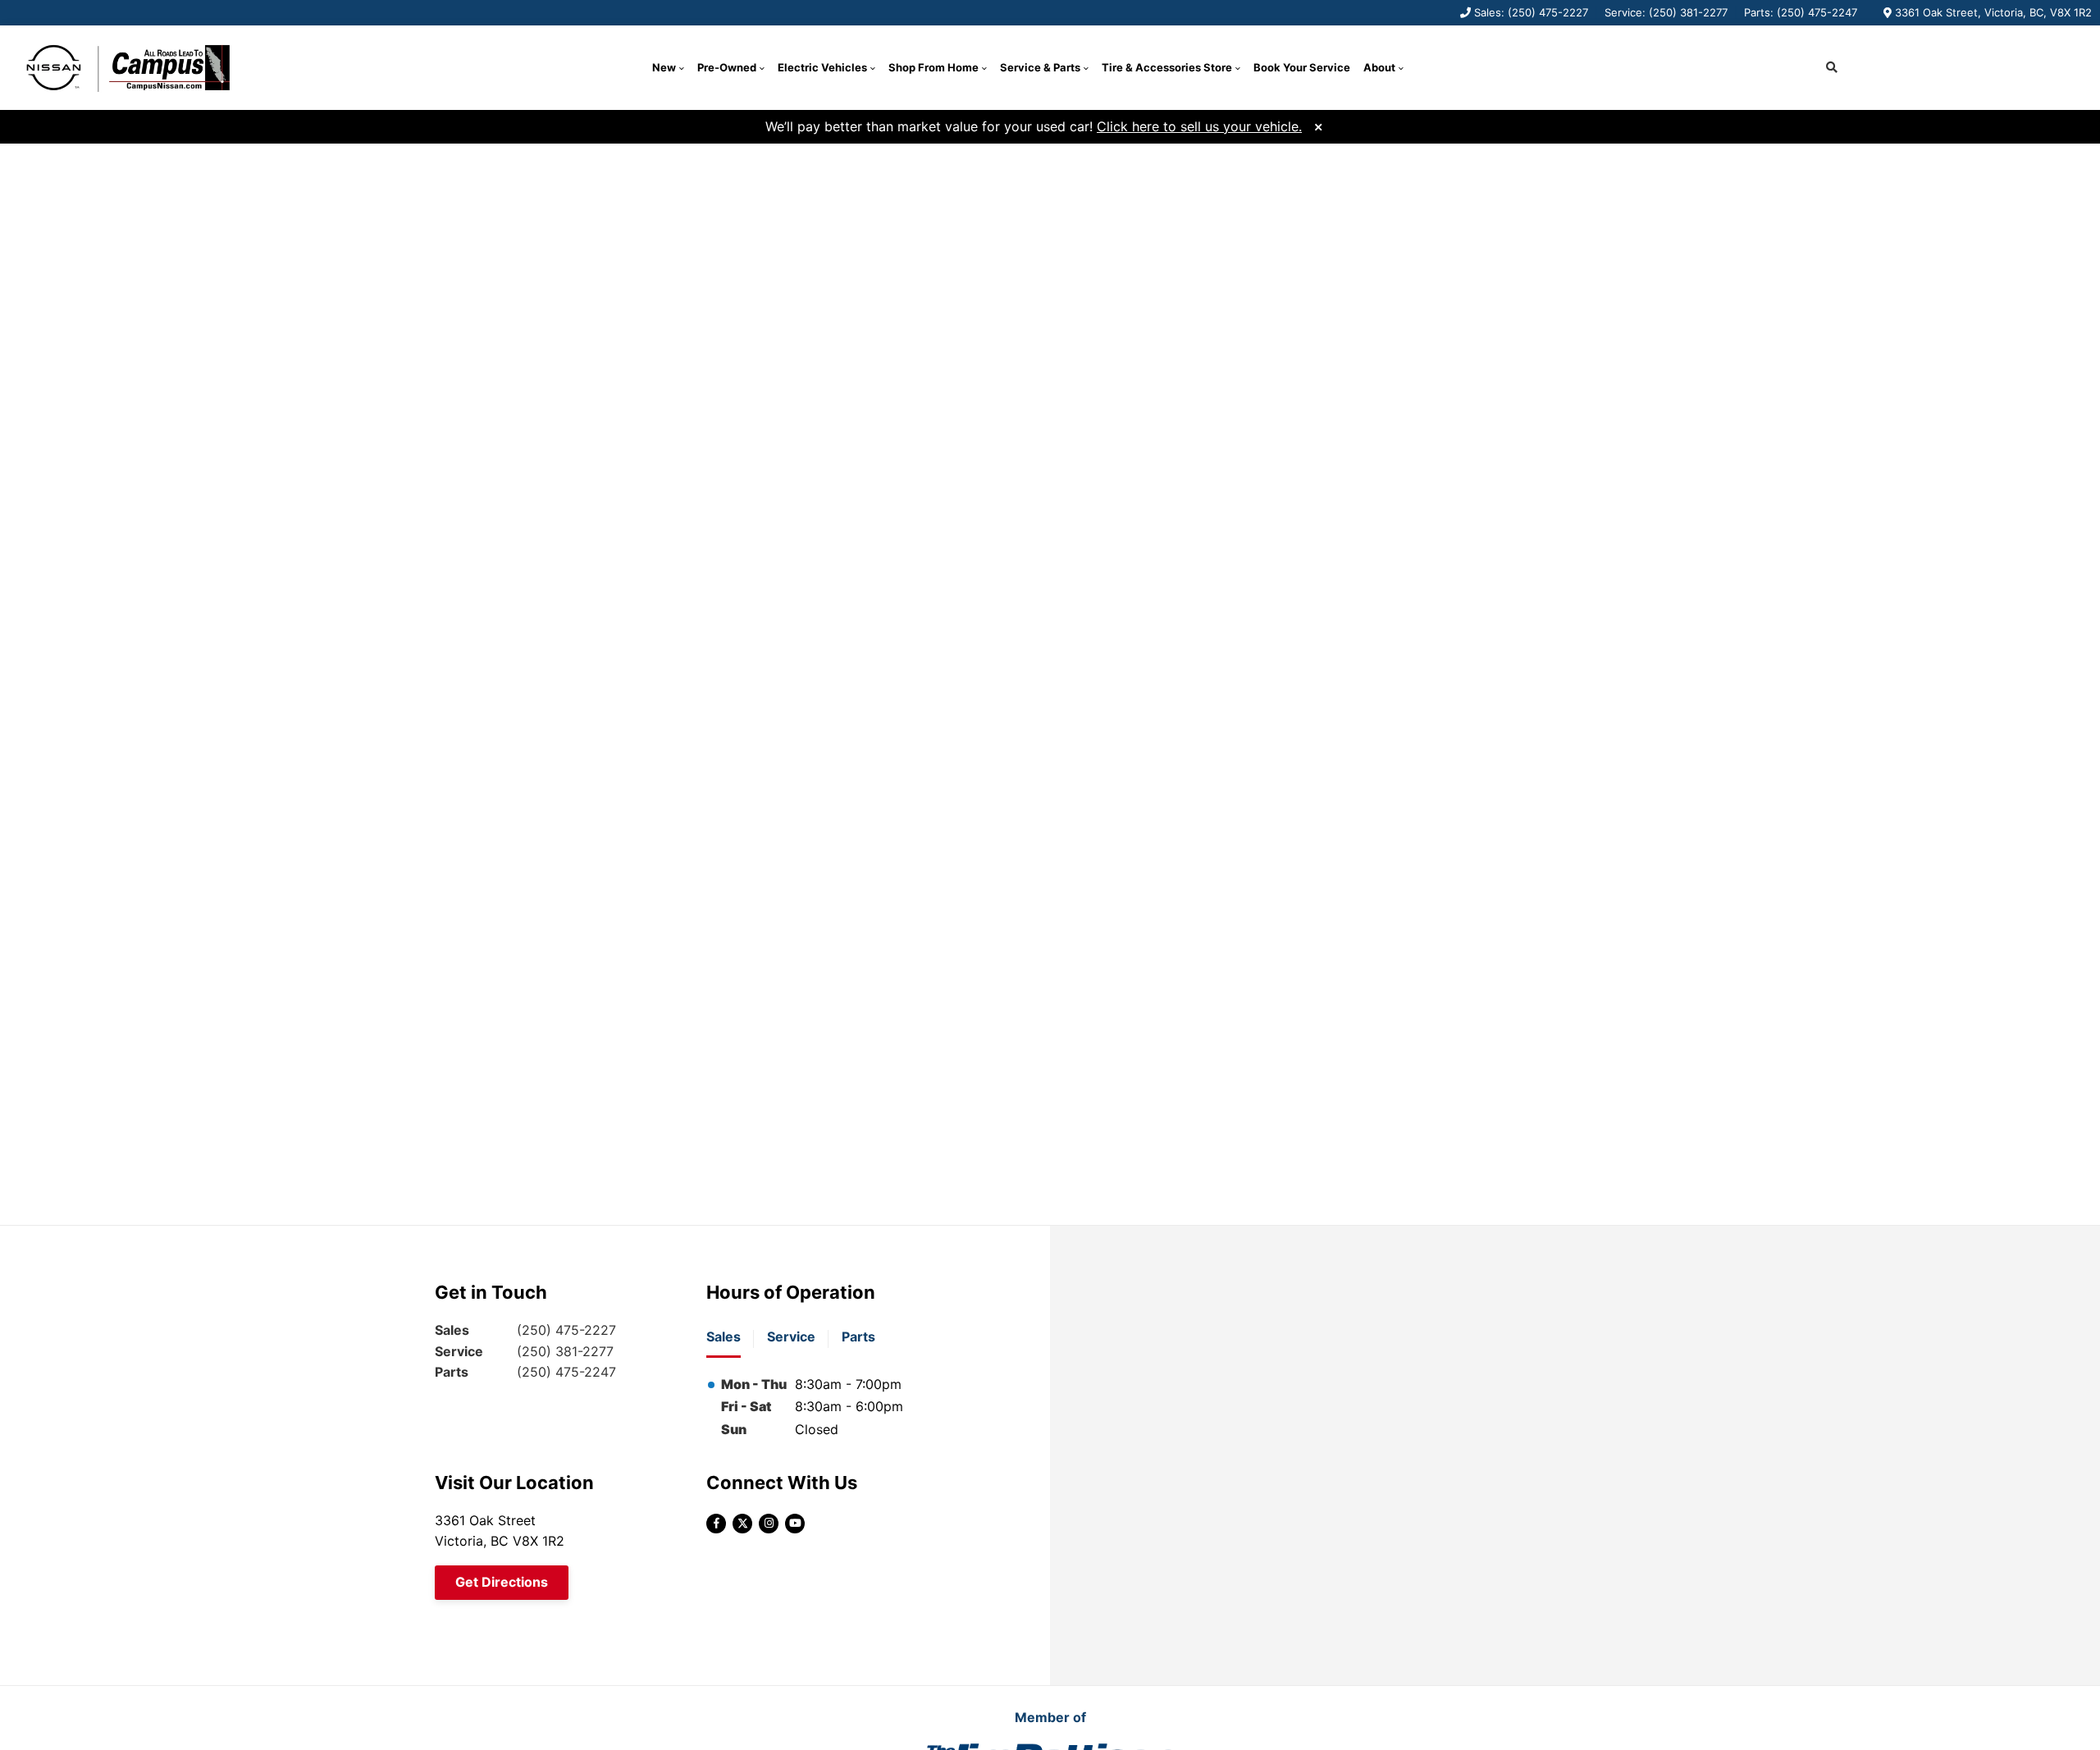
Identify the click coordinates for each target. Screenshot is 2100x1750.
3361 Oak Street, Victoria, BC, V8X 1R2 (1993, 12)
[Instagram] (769, 1524)
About (1379, 67)
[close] (1318, 125)
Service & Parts (1040, 67)
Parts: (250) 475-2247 (1801, 12)
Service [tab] (791, 1336)
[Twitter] (742, 1524)
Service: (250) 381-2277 (1666, 12)
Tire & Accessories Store (1167, 67)
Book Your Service (1302, 67)
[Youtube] (795, 1524)
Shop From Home (934, 67)
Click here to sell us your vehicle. (1199, 126)
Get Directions (502, 1582)
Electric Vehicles (822, 67)
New (664, 67)
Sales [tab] (724, 1336)
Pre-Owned (727, 67)
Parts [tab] (858, 1336)
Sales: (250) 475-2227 (1531, 12)
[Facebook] (716, 1524)
